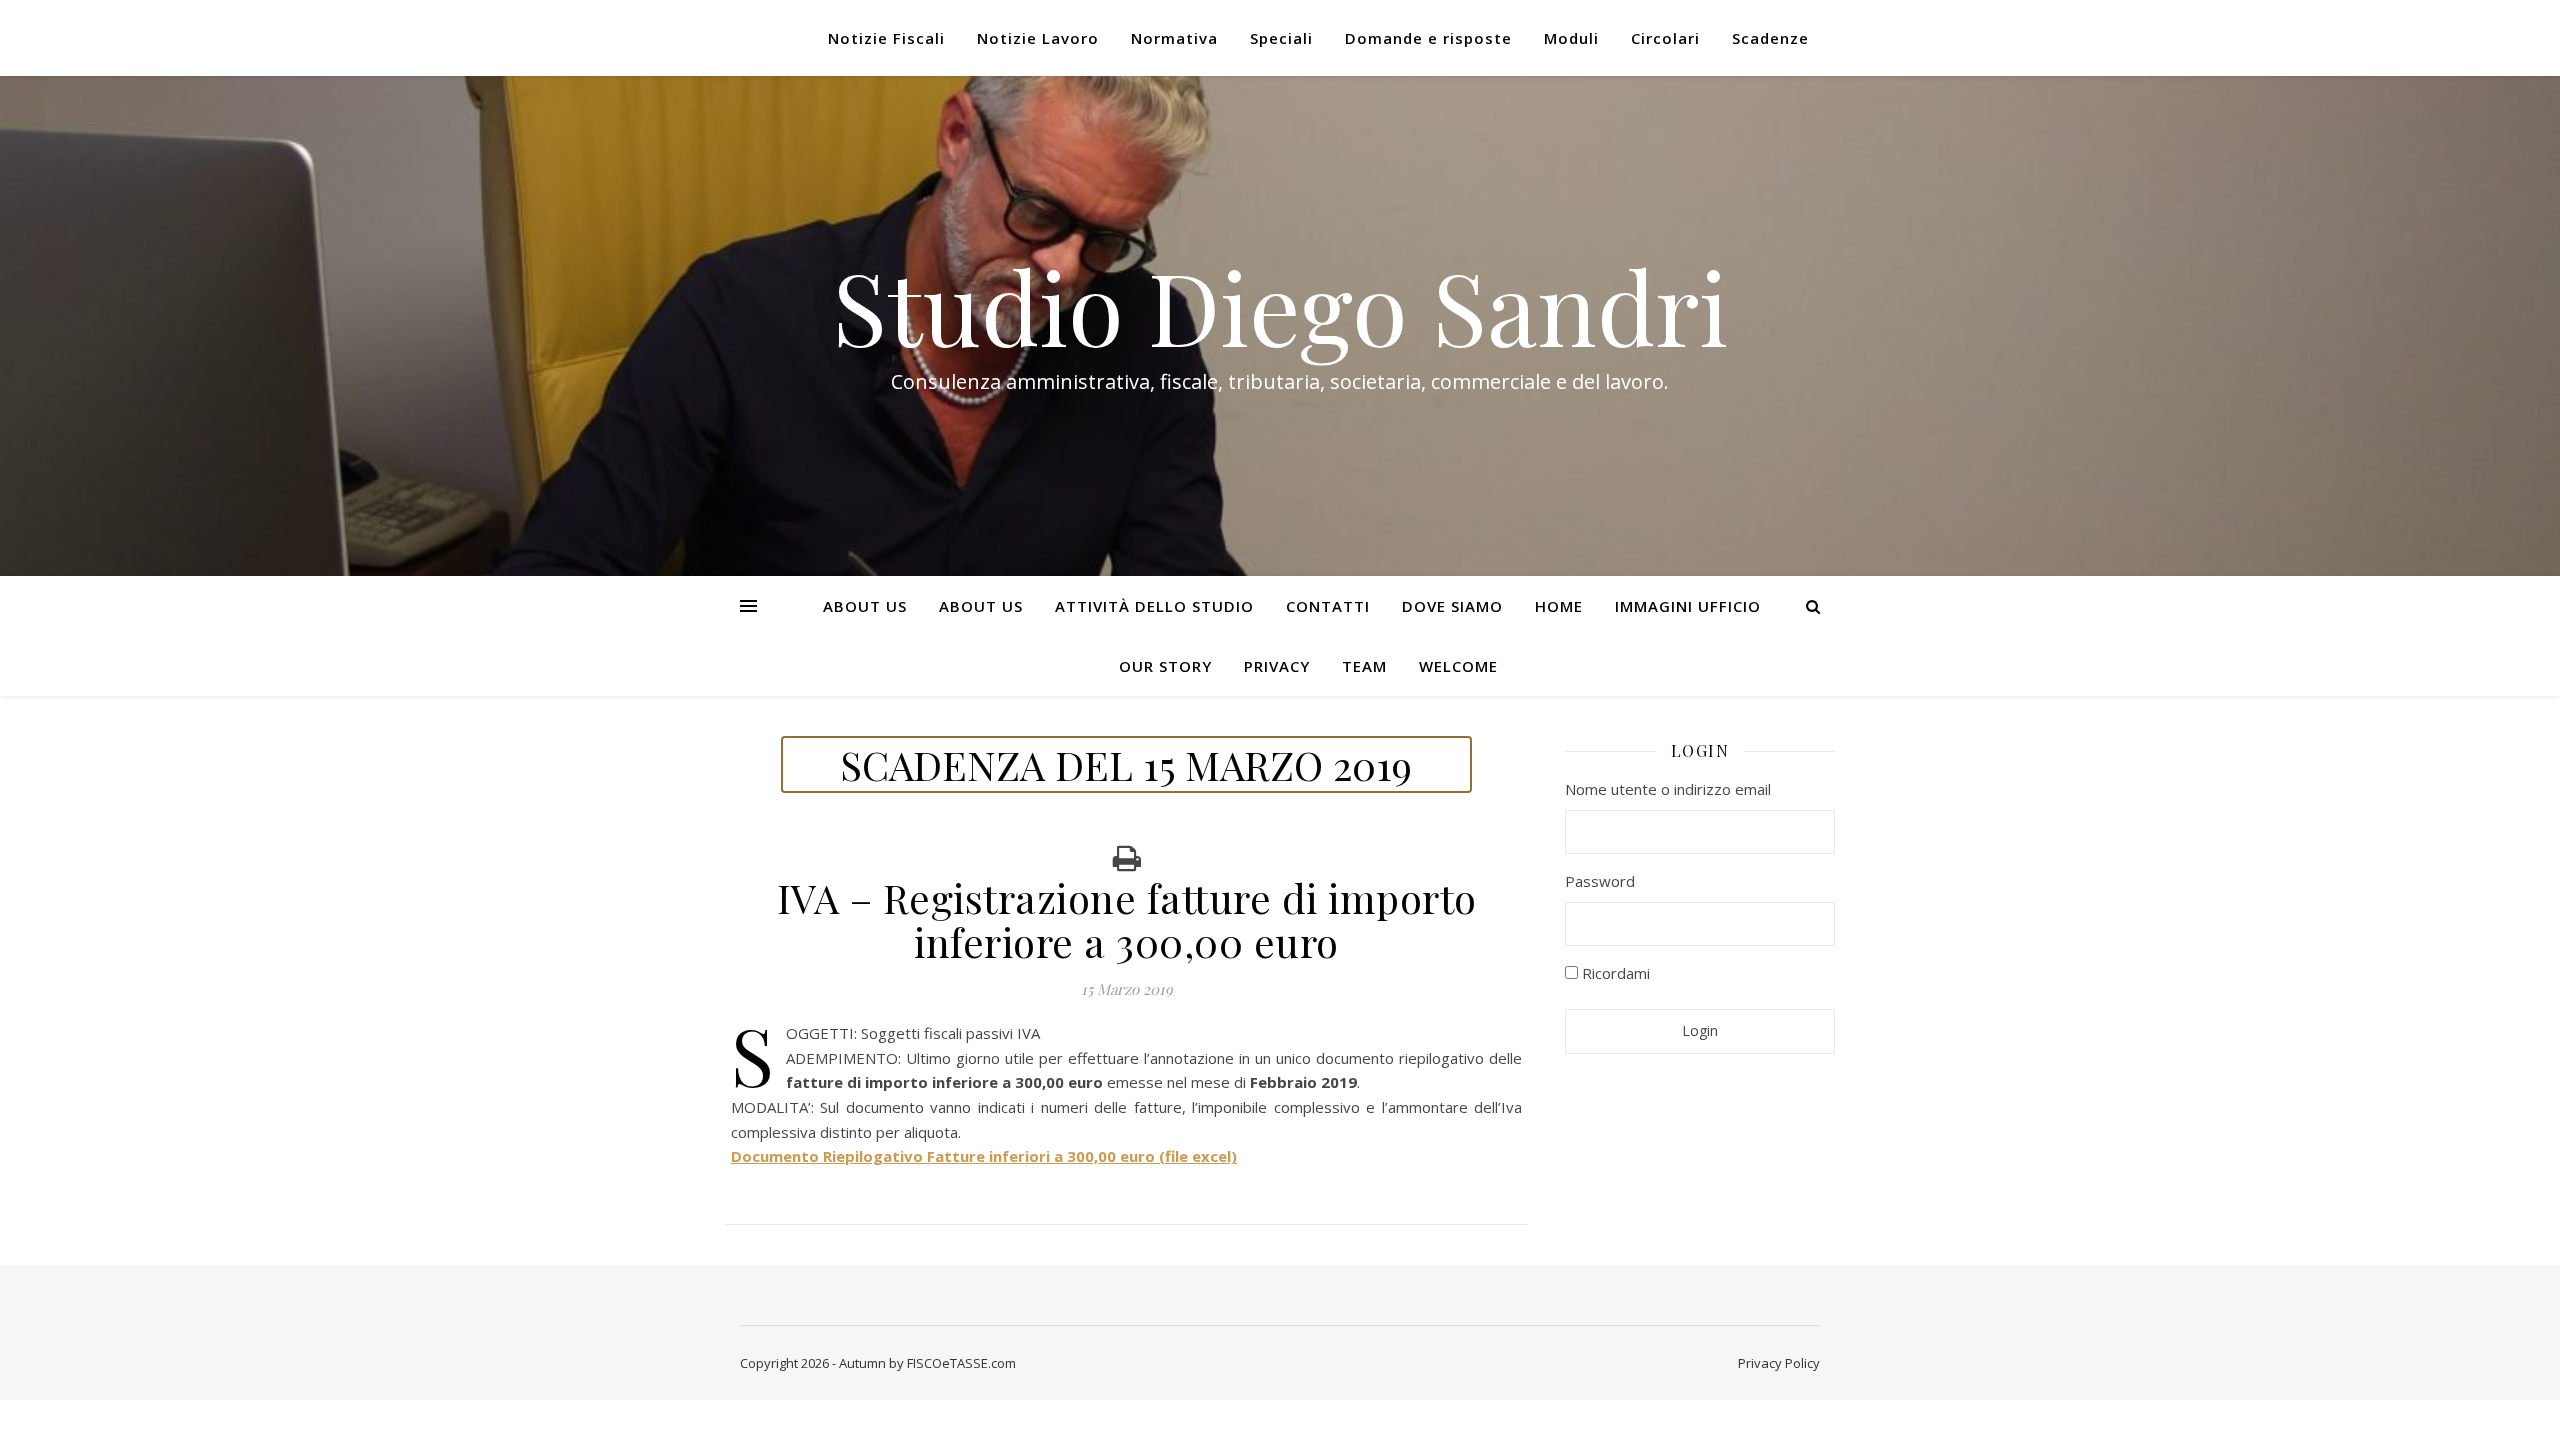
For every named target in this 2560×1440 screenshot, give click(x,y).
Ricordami (1614, 973)
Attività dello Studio (1154, 606)
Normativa (1174, 38)
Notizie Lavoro (1038, 38)
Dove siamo (1452, 606)
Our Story (1165, 666)
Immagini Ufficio (1688, 606)
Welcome (1458, 666)
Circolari (1665, 38)
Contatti (1328, 606)
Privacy (1277, 666)
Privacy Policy (1779, 1363)
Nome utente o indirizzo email (1668, 789)
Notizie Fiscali (886, 38)
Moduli (1571, 38)
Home (1559, 606)
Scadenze (1770, 38)
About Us (865, 606)
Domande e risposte (1428, 38)
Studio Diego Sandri (1280, 306)
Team (1364, 666)
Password (1600, 881)
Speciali (1281, 38)
